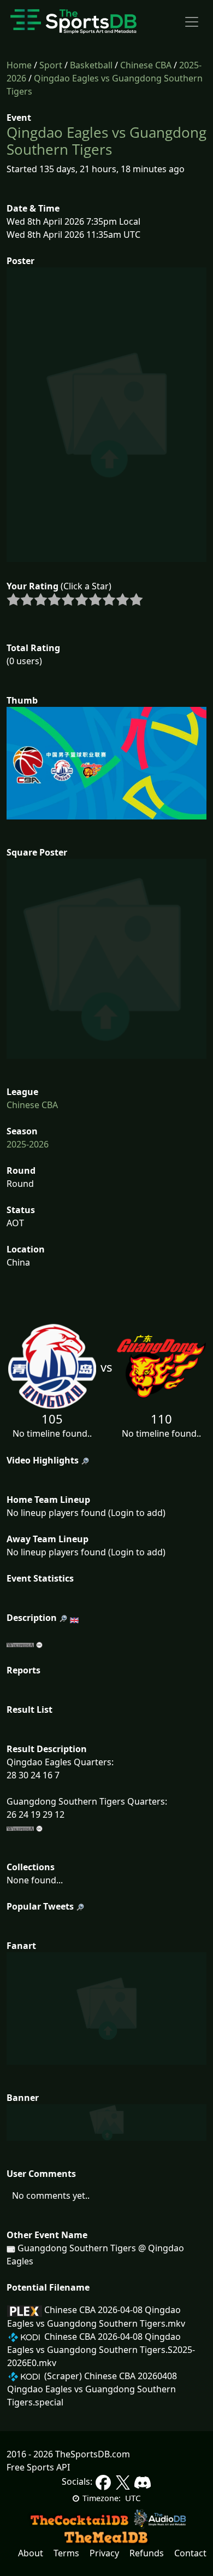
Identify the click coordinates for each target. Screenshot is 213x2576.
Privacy (104, 2553)
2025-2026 (28, 1144)
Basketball (91, 65)
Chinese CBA (146, 65)
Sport (51, 65)
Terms (66, 2553)
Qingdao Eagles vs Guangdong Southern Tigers (106, 141)
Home (19, 65)
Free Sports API (38, 2467)
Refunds (147, 2553)
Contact (190, 2553)
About (31, 2553)
